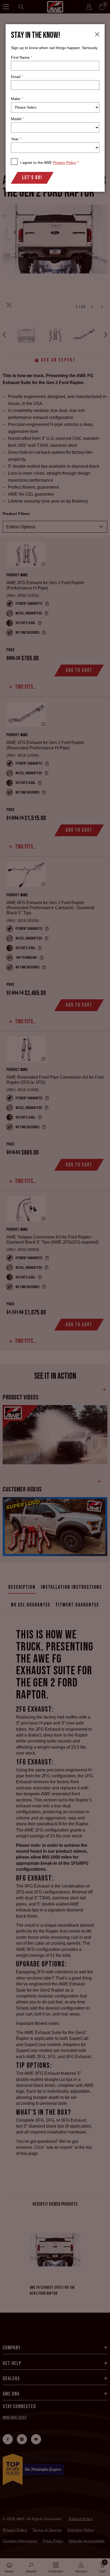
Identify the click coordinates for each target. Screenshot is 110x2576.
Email (17, 77)
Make (17, 99)
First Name (21, 57)
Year (16, 139)
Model (17, 119)
